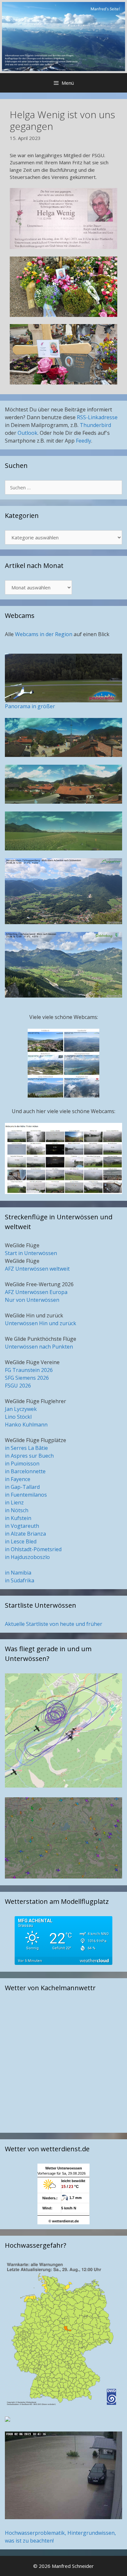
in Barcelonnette (25, 1471)
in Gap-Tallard (22, 1487)
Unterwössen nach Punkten (39, 1347)
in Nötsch (17, 1510)
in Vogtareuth (22, 1526)
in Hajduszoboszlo (27, 1557)
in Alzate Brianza (25, 1534)
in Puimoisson (22, 1464)
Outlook (28, 433)
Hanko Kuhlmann (26, 1425)
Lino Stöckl (18, 1417)
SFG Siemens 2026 (27, 1378)
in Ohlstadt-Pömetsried (33, 1549)
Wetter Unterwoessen (64, 2168)
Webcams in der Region (44, 634)
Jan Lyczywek (21, 1409)
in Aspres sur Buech (29, 1456)
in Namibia (18, 1573)
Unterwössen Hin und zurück (41, 1323)
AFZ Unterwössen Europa (36, 1292)
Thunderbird (95, 425)
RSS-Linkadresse (97, 417)
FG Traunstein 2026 (29, 1370)
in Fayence (18, 1479)
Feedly (84, 441)
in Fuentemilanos (26, 1495)
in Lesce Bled (21, 1541)
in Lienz (14, 1502)
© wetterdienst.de (64, 2221)
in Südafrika (20, 1580)
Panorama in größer (30, 706)
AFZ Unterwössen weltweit (37, 1269)
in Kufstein (18, 1518)
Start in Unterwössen (31, 1253)
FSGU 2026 (18, 1386)
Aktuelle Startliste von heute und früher (54, 1624)
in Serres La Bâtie (26, 1448)
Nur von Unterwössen (32, 1300)
